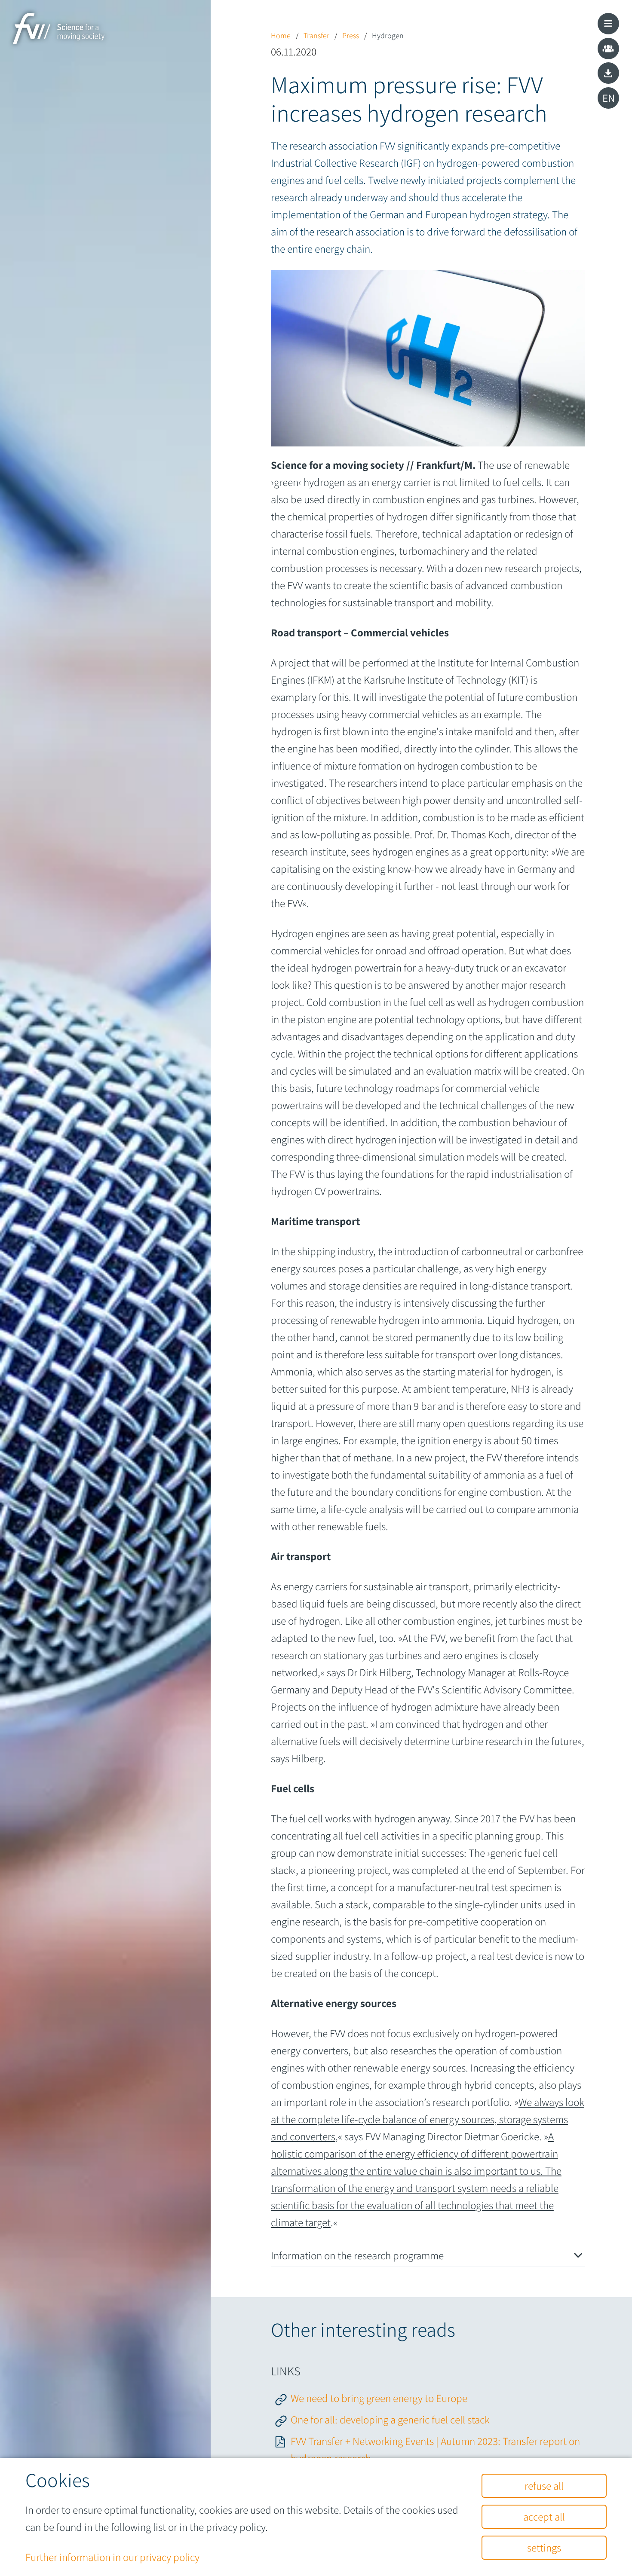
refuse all (544, 2486)
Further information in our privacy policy (112, 2557)
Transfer (317, 35)
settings (544, 2547)
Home (282, 35)
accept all (544, 2516)
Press (351, 35)
